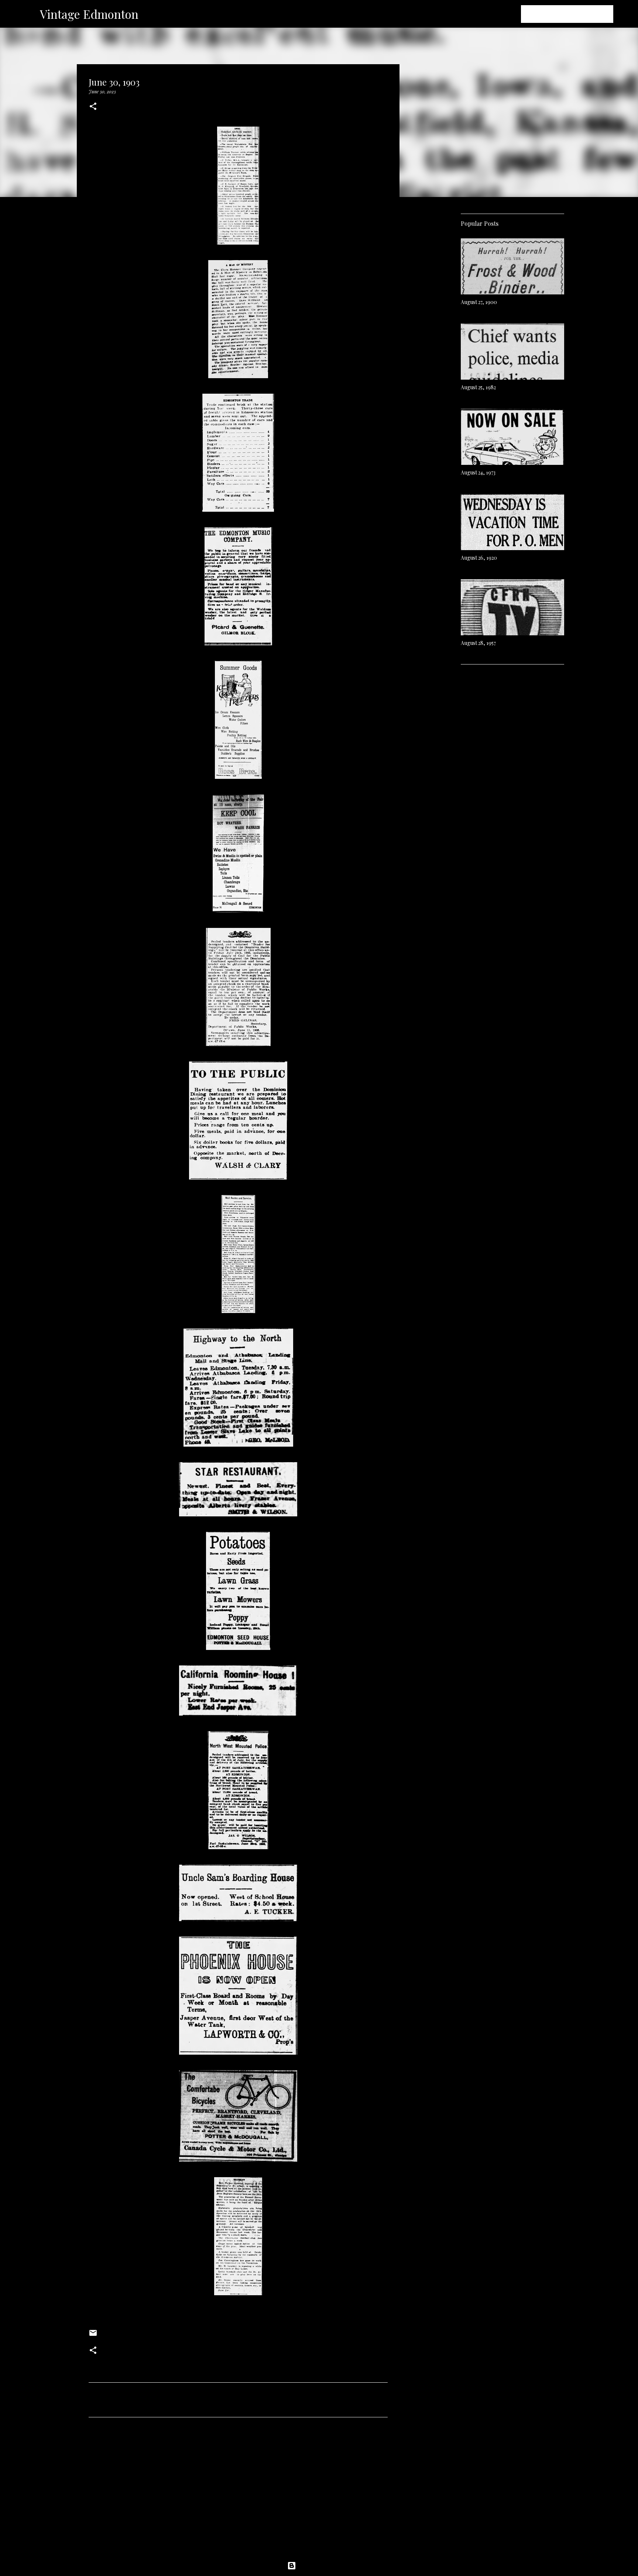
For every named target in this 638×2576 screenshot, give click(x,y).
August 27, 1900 (479, 302)
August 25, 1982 (478, 387)
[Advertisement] (238, 2492)
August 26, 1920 (479, 558)
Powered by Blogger (323, 2566)
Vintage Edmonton (89, 14)
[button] (93, 107)
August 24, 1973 (478, 472)
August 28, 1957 (478, 643)
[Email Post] (93, 2335)
